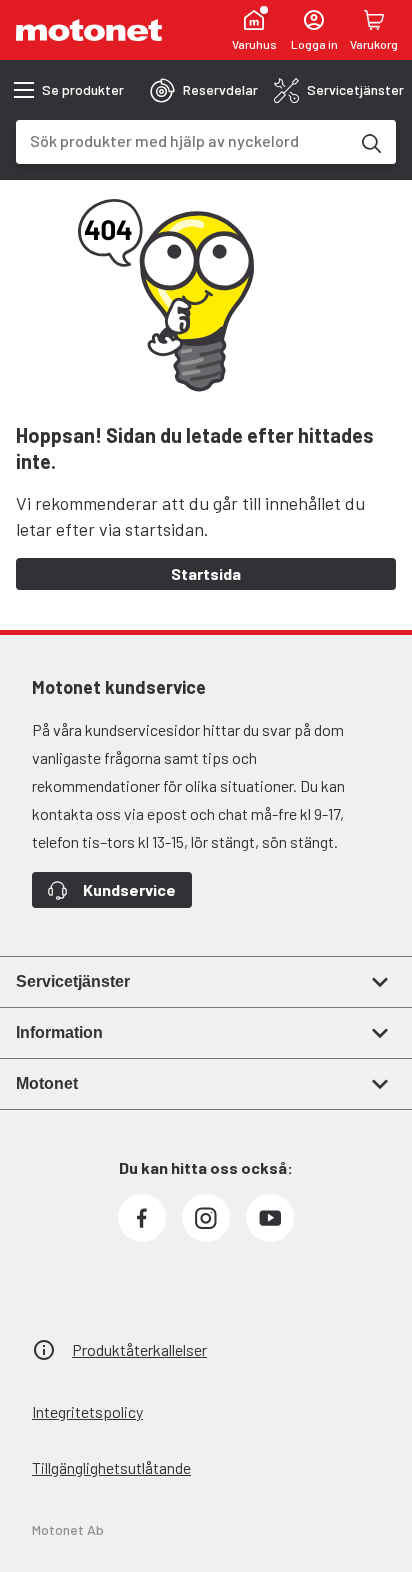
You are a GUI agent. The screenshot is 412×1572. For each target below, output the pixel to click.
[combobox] (182, 140)
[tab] (204, 90)
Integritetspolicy (87, 1411)
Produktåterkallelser (139, 1349)
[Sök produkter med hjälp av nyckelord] (370, 142)
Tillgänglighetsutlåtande (111, 1467)
